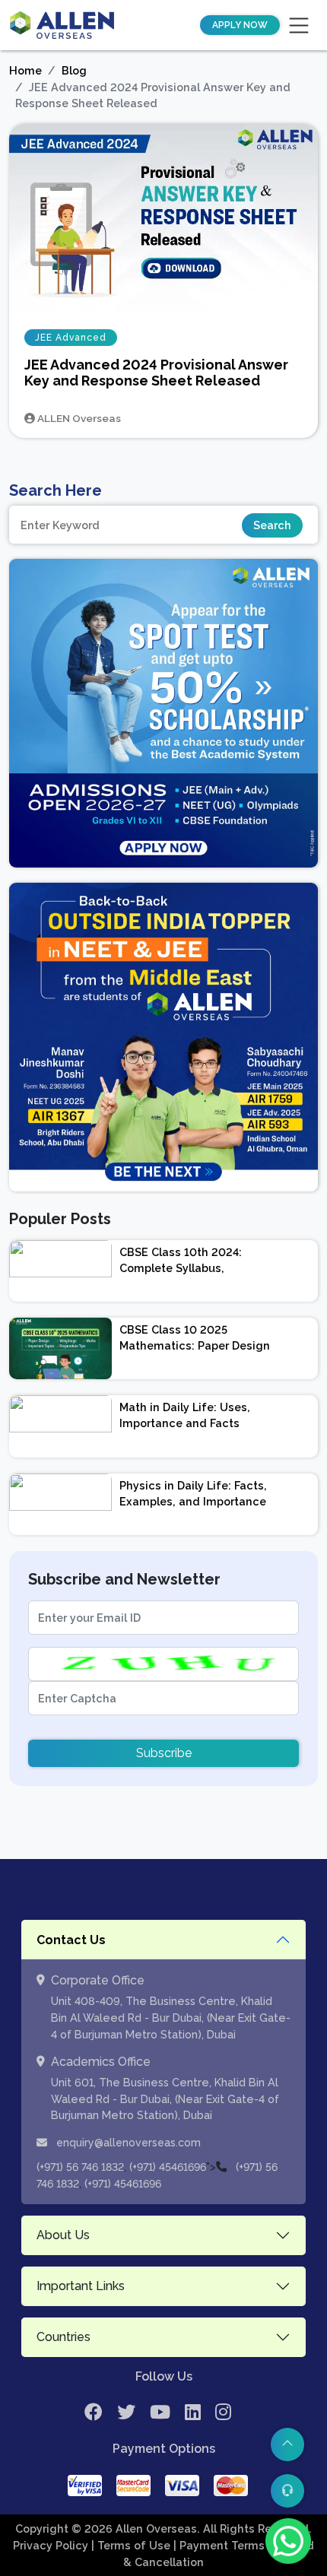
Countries (63, 2337)
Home (25, 70)
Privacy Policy (52, 2545)
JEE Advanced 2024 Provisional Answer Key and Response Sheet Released (156, 373)
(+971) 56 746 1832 (80, 2167)
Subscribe (164, 1753)
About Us (63, 2235)
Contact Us (71, 1940)
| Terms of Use (132, 2545)
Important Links (81, 2286)
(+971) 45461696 (168, 2167)
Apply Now (240, 25)
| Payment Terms (221, 2545)
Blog (74, 70)
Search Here (56, 490)
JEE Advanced (71, 338)
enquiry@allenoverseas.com (127, 2143)
